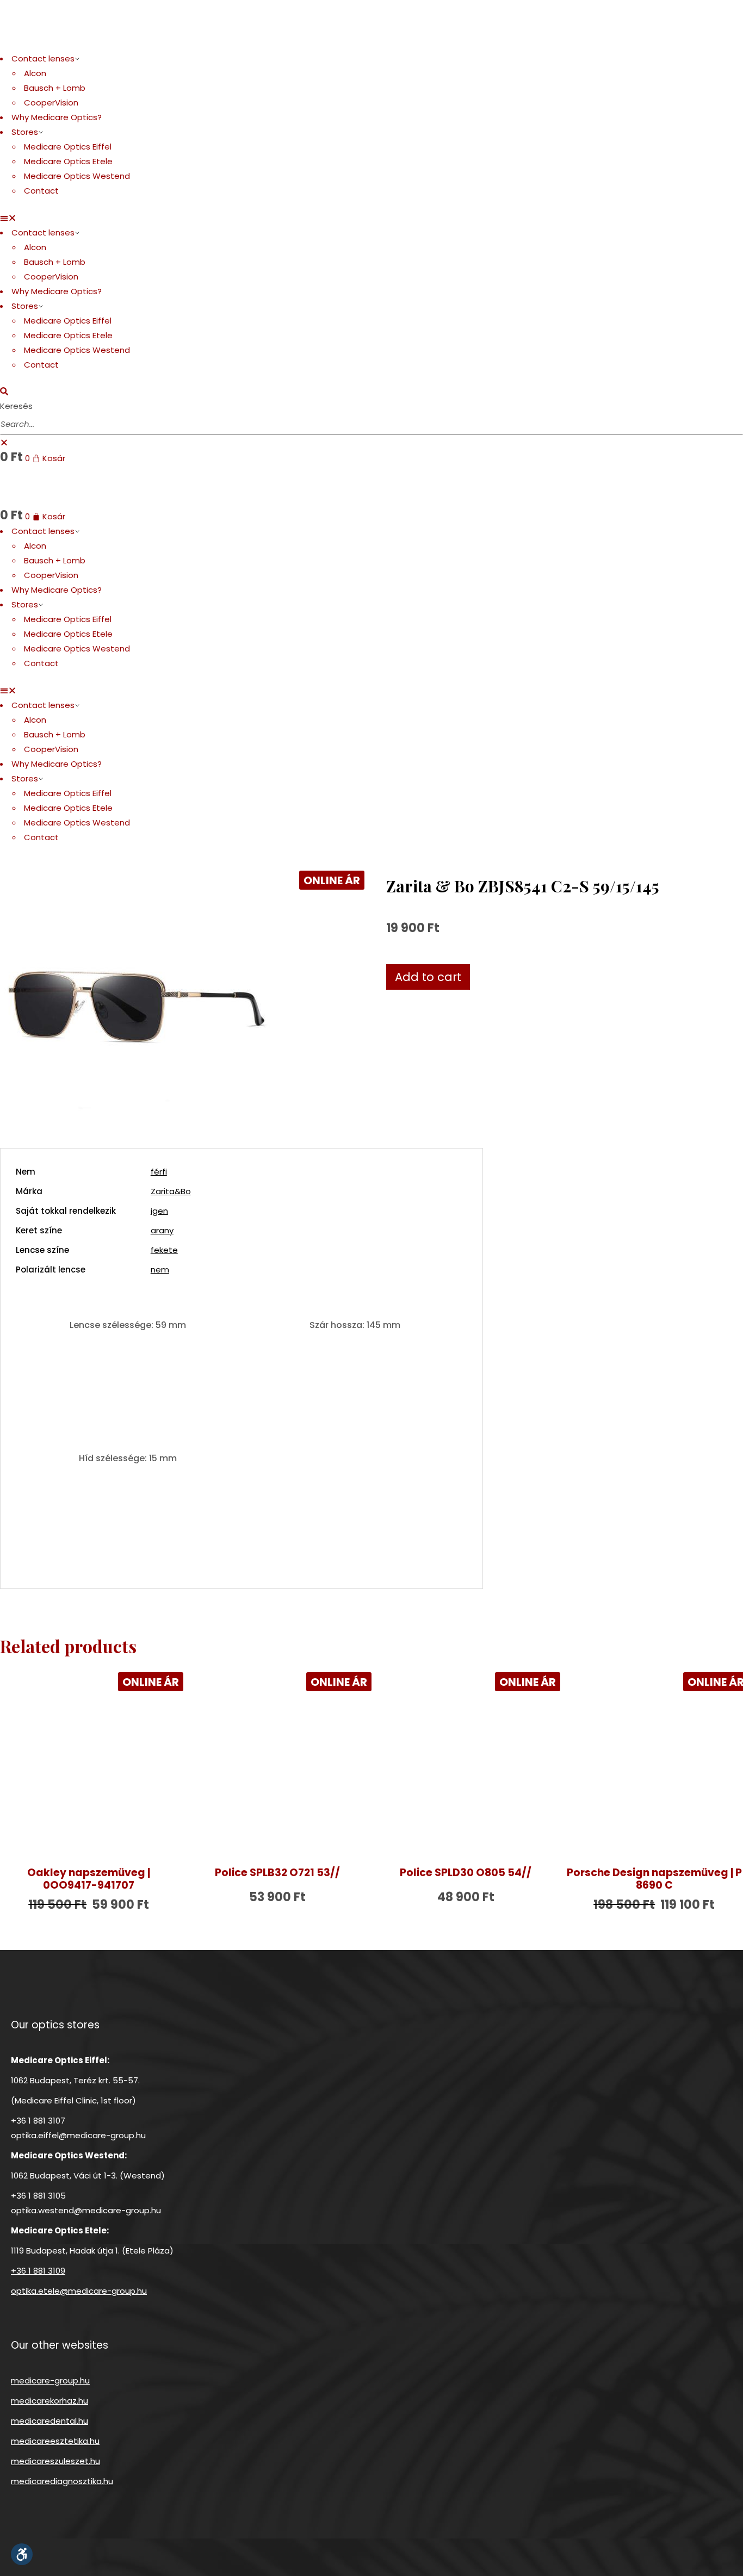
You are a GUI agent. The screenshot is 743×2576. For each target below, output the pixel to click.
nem (160, 1270)
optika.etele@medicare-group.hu (79, 2291)
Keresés (16, 406)
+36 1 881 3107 (38, 2121)
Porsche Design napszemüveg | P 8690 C (654, 1879)
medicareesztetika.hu (55, 2441)
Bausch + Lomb (55, 88)
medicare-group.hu (50, 2381)
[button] (371, 218)
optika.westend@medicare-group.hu (86, 2210)
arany (162, 1230)
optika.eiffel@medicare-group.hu (78, 2135)
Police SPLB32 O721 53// (277, 1873)
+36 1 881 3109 (38, 2271)
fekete (164, 1250)
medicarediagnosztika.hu (62, 2481)
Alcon (35, 73)
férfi (159, 1172)
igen (159, 1211)
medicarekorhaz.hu (49, 2401)
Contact (41, 191)
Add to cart (428, 977)
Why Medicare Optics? (57, 117)
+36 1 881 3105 (38, 2196)
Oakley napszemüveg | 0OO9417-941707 (89, 1879)
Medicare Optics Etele (68, 161)
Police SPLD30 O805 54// (466, 1873)
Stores (25, 132)
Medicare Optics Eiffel (68, 147)
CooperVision (51, 103)
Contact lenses (43, 58)
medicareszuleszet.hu (55, 2461)
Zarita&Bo (171, 1191)
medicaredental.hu (49, 2421)
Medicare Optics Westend (77, 176)
